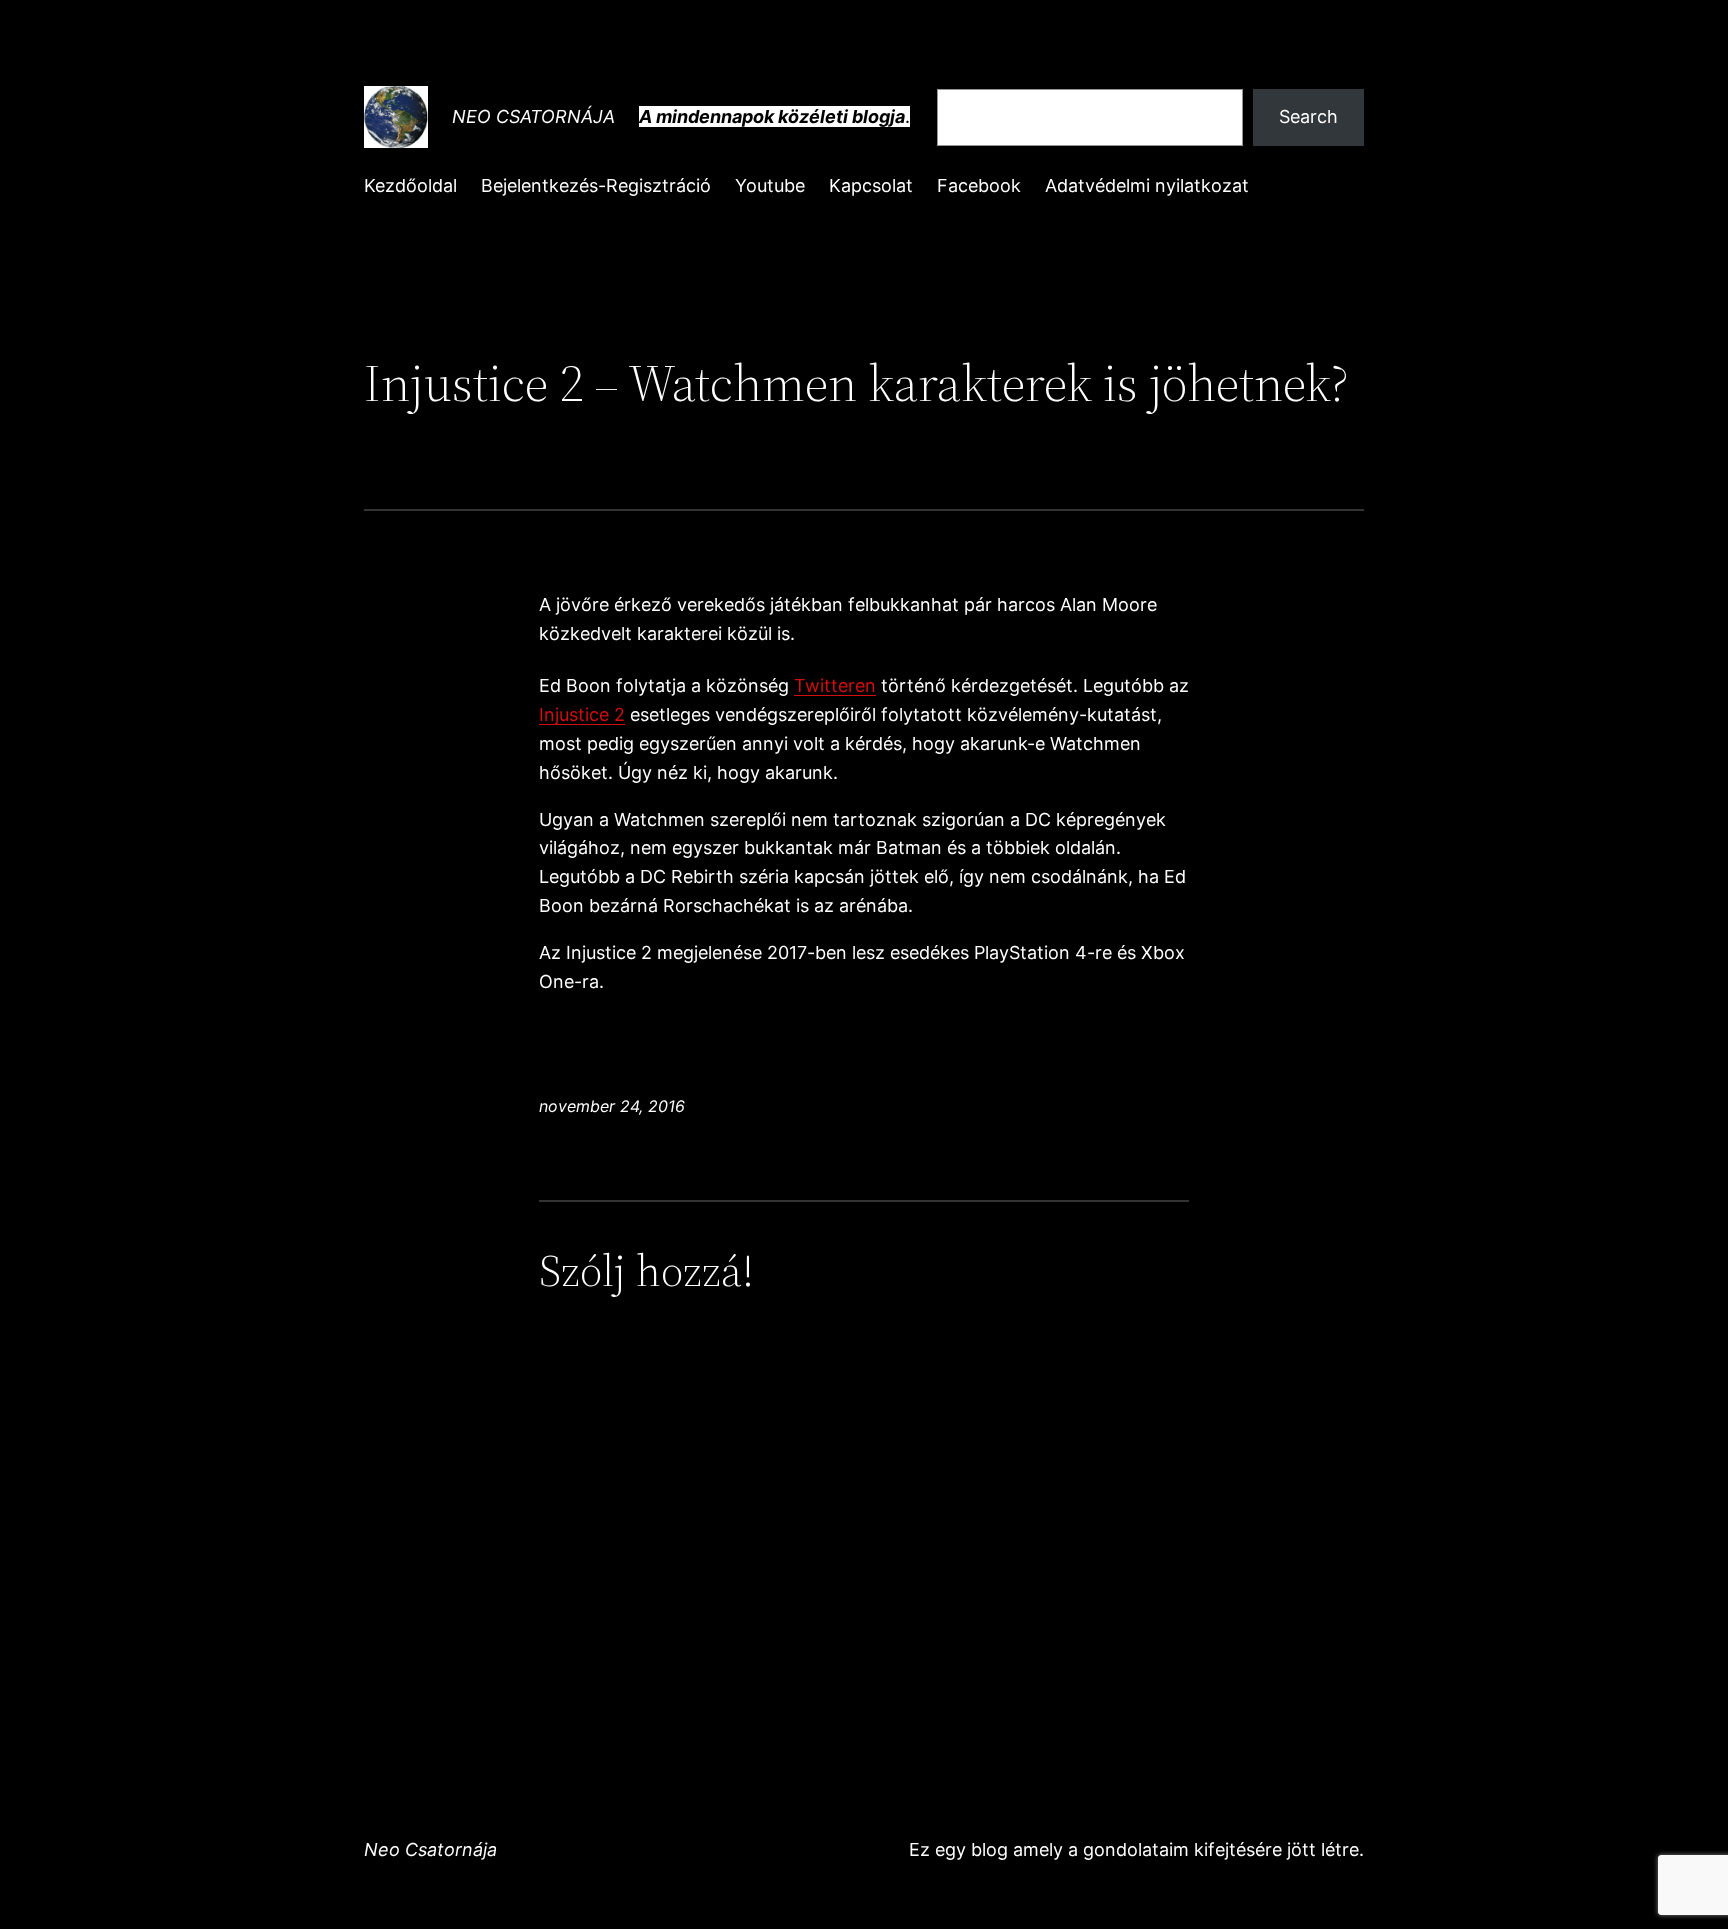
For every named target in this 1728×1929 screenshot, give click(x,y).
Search (1308, 116)
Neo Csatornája (533, 116)
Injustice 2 (582, 714)
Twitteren (835, 685)
